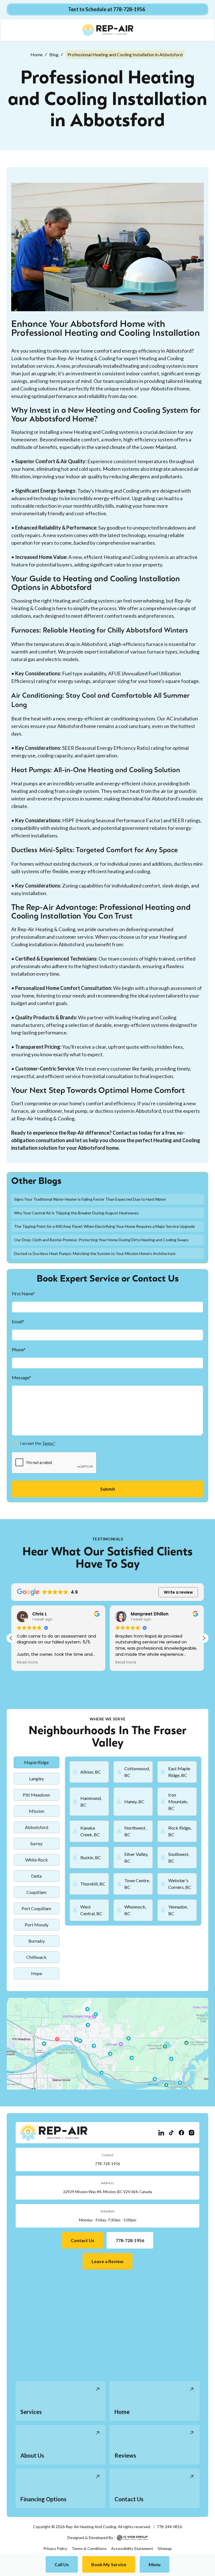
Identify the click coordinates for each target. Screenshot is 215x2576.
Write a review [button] (178, 1592)
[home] (108, 30)
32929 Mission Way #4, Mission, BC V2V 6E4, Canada (107, 2192)
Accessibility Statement (132, 2548)
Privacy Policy (55, 2548)
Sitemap (165, 2548)
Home (37, 54)
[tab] (37, 1762)
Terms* (49, 1443)
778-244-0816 (169, 2527)
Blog (54, 54)
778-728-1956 (107, 2164)
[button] (155, 2564)
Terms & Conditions (89, 2548)
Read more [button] (27, 1662)
